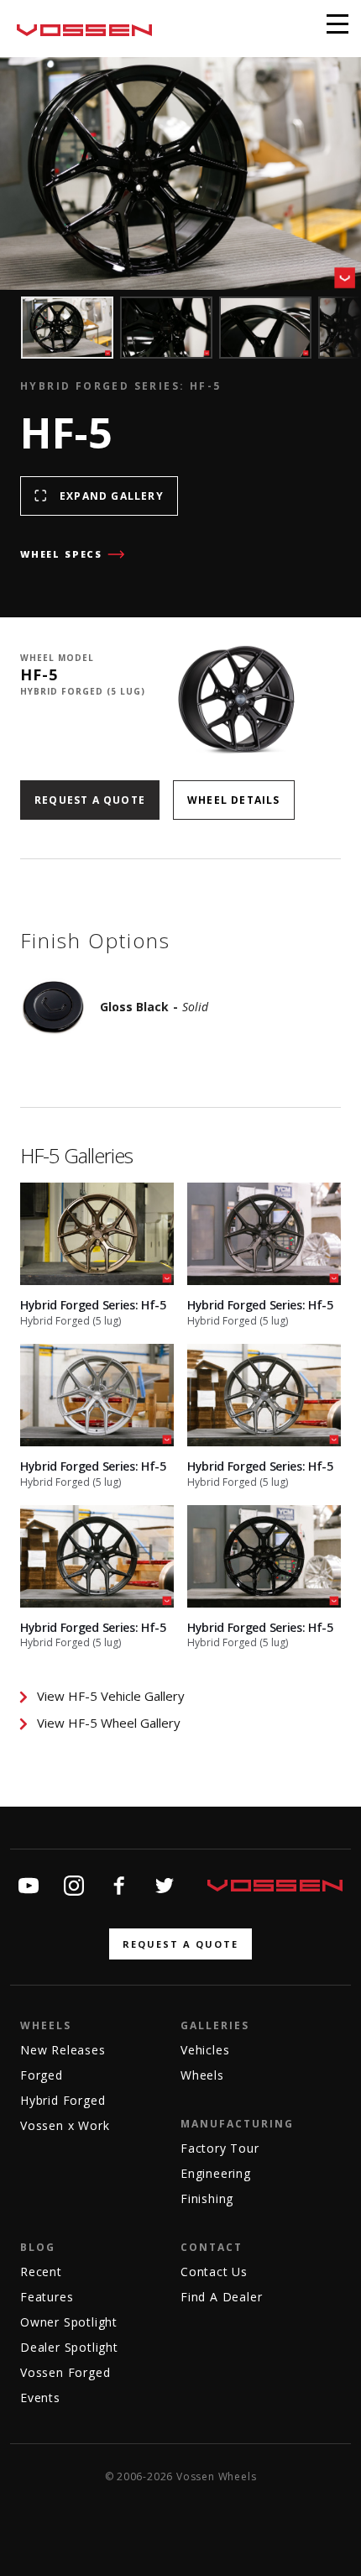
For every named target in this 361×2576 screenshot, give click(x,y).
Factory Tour (220, 2148)
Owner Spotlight (69, 2322)
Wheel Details (234, 800)
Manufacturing (237, 2124)
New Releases (63, 2050)
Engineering (216, 2173)
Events (40, 2398)
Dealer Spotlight (69, 2347)
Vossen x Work (65, 2125)
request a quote (180, 1944)
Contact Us (214, 2272)
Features (47, 2297)
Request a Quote (90, 800)
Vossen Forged (65, 2372)
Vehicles (205, 2050)
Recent (41, 2272)
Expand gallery (112, 496)
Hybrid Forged (63, 2100)
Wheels (46, 2025)
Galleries (215, 2025)
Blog (38, 2247)
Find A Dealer (221, 2297)
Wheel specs (61, 554)
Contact (212, 2247)
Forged (42, 2075)
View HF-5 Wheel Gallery (109, 1723)
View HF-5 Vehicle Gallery (111, 1696)
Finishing (207, 2198)
